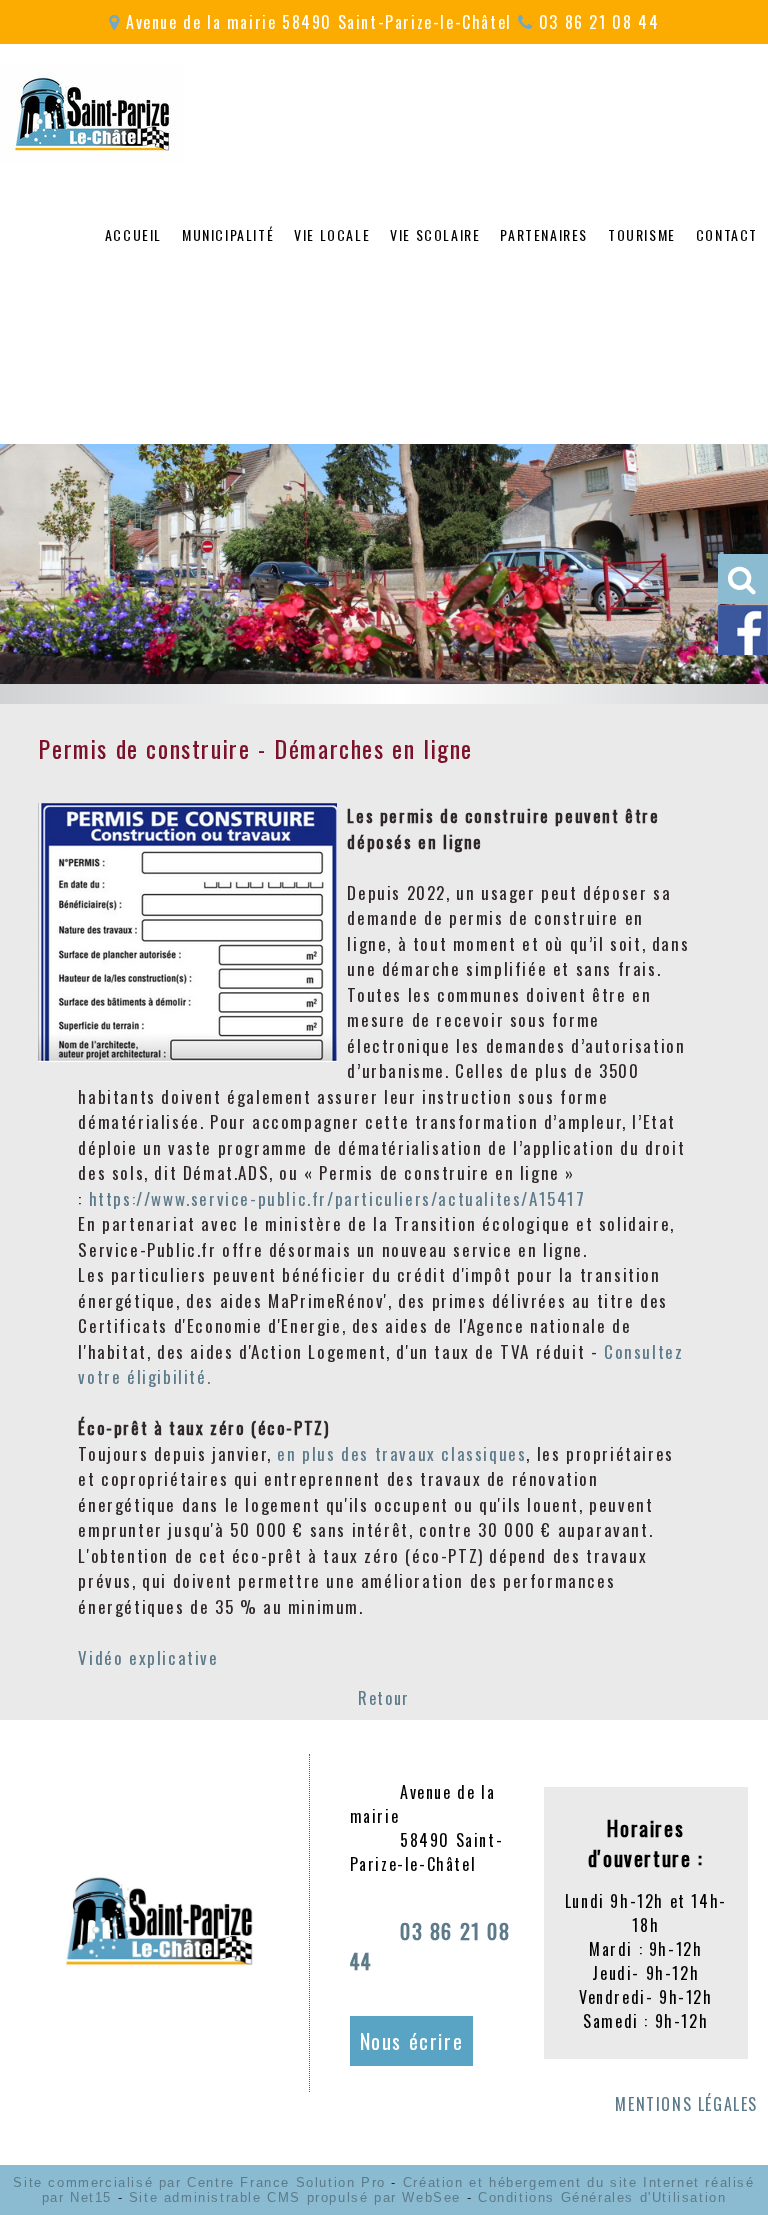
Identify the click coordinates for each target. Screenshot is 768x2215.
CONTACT (727, 234)
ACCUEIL (133, 234)
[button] (743, 579)
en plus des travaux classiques (401, 1453)
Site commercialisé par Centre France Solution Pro (199, 2182)
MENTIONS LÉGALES (686, 2104)
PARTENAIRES (544, 234)
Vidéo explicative (151, 1657)
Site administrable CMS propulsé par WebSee (295, 2197)
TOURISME (642, 234)
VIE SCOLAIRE (435, 234)
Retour (384, 1698)
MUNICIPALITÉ (228, 234)
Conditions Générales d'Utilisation (602, 2197)
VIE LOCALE (332, 234)
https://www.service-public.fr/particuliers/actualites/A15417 (337, 1198)
